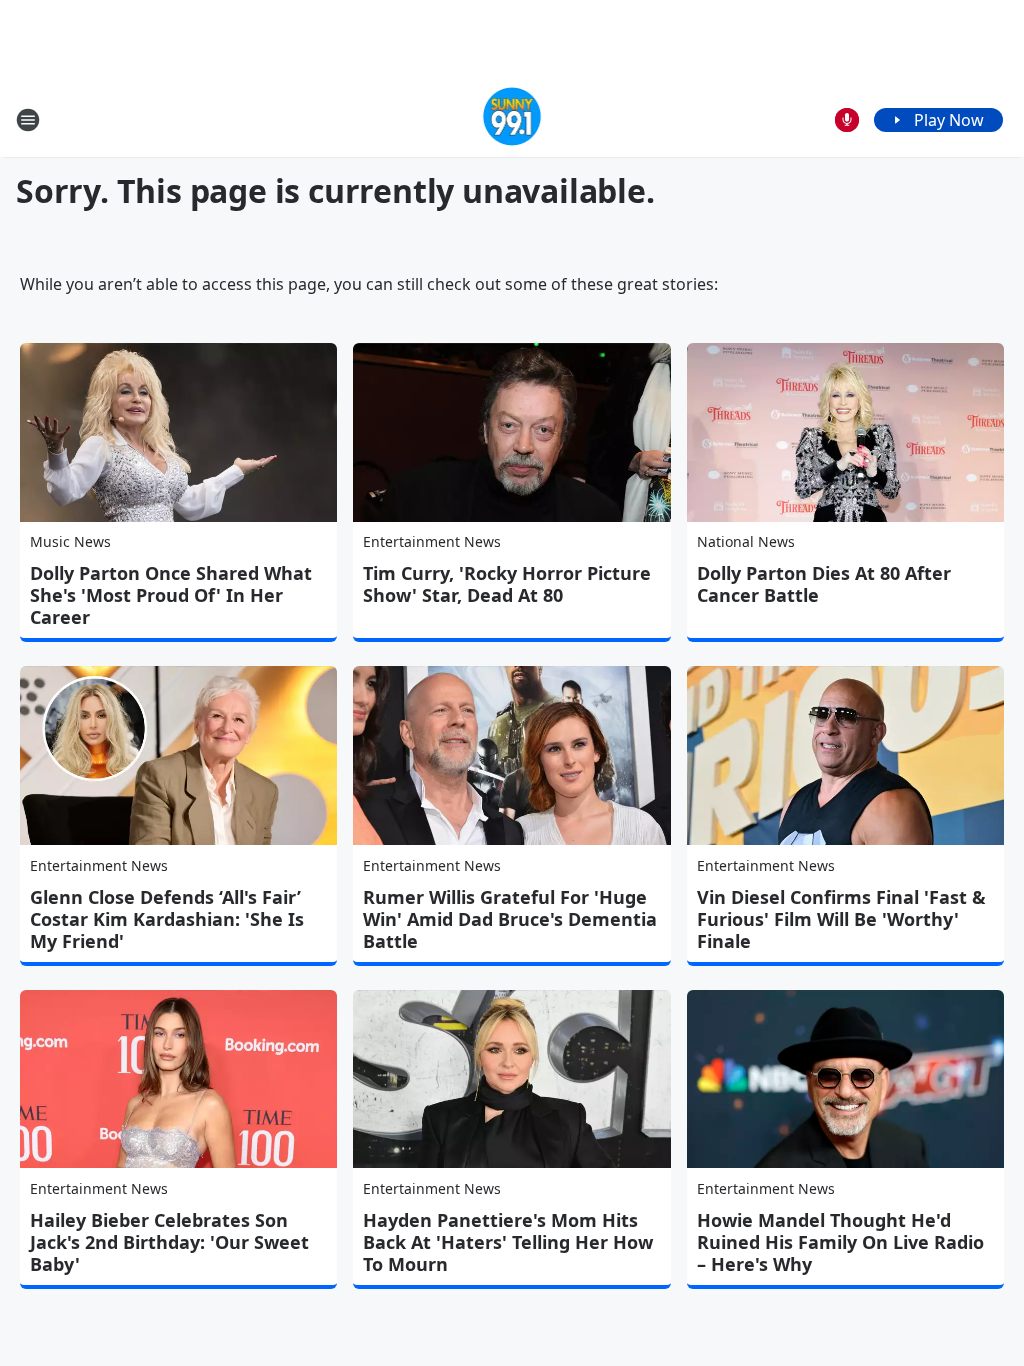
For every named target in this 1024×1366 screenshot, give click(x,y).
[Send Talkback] (847, 120)
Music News (70, 541)
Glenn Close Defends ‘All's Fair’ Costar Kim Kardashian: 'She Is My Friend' (167, 919)
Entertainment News (432, 541)
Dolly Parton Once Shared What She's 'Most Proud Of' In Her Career (171, 595)
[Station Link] (512, 119)
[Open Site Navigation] (28, 120)
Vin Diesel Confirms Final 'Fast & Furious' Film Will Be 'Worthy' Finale (841, 919)
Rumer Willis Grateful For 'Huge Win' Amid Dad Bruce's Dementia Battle (510, 919)
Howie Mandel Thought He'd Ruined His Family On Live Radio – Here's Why (840, 1242)
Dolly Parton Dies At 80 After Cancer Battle (824, 584)
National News (746, 541)
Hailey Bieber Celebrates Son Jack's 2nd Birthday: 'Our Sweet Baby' (169, 1242)
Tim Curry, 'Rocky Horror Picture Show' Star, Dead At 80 (507, 584)
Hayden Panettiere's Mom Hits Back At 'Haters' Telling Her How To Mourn (508, 1242)
